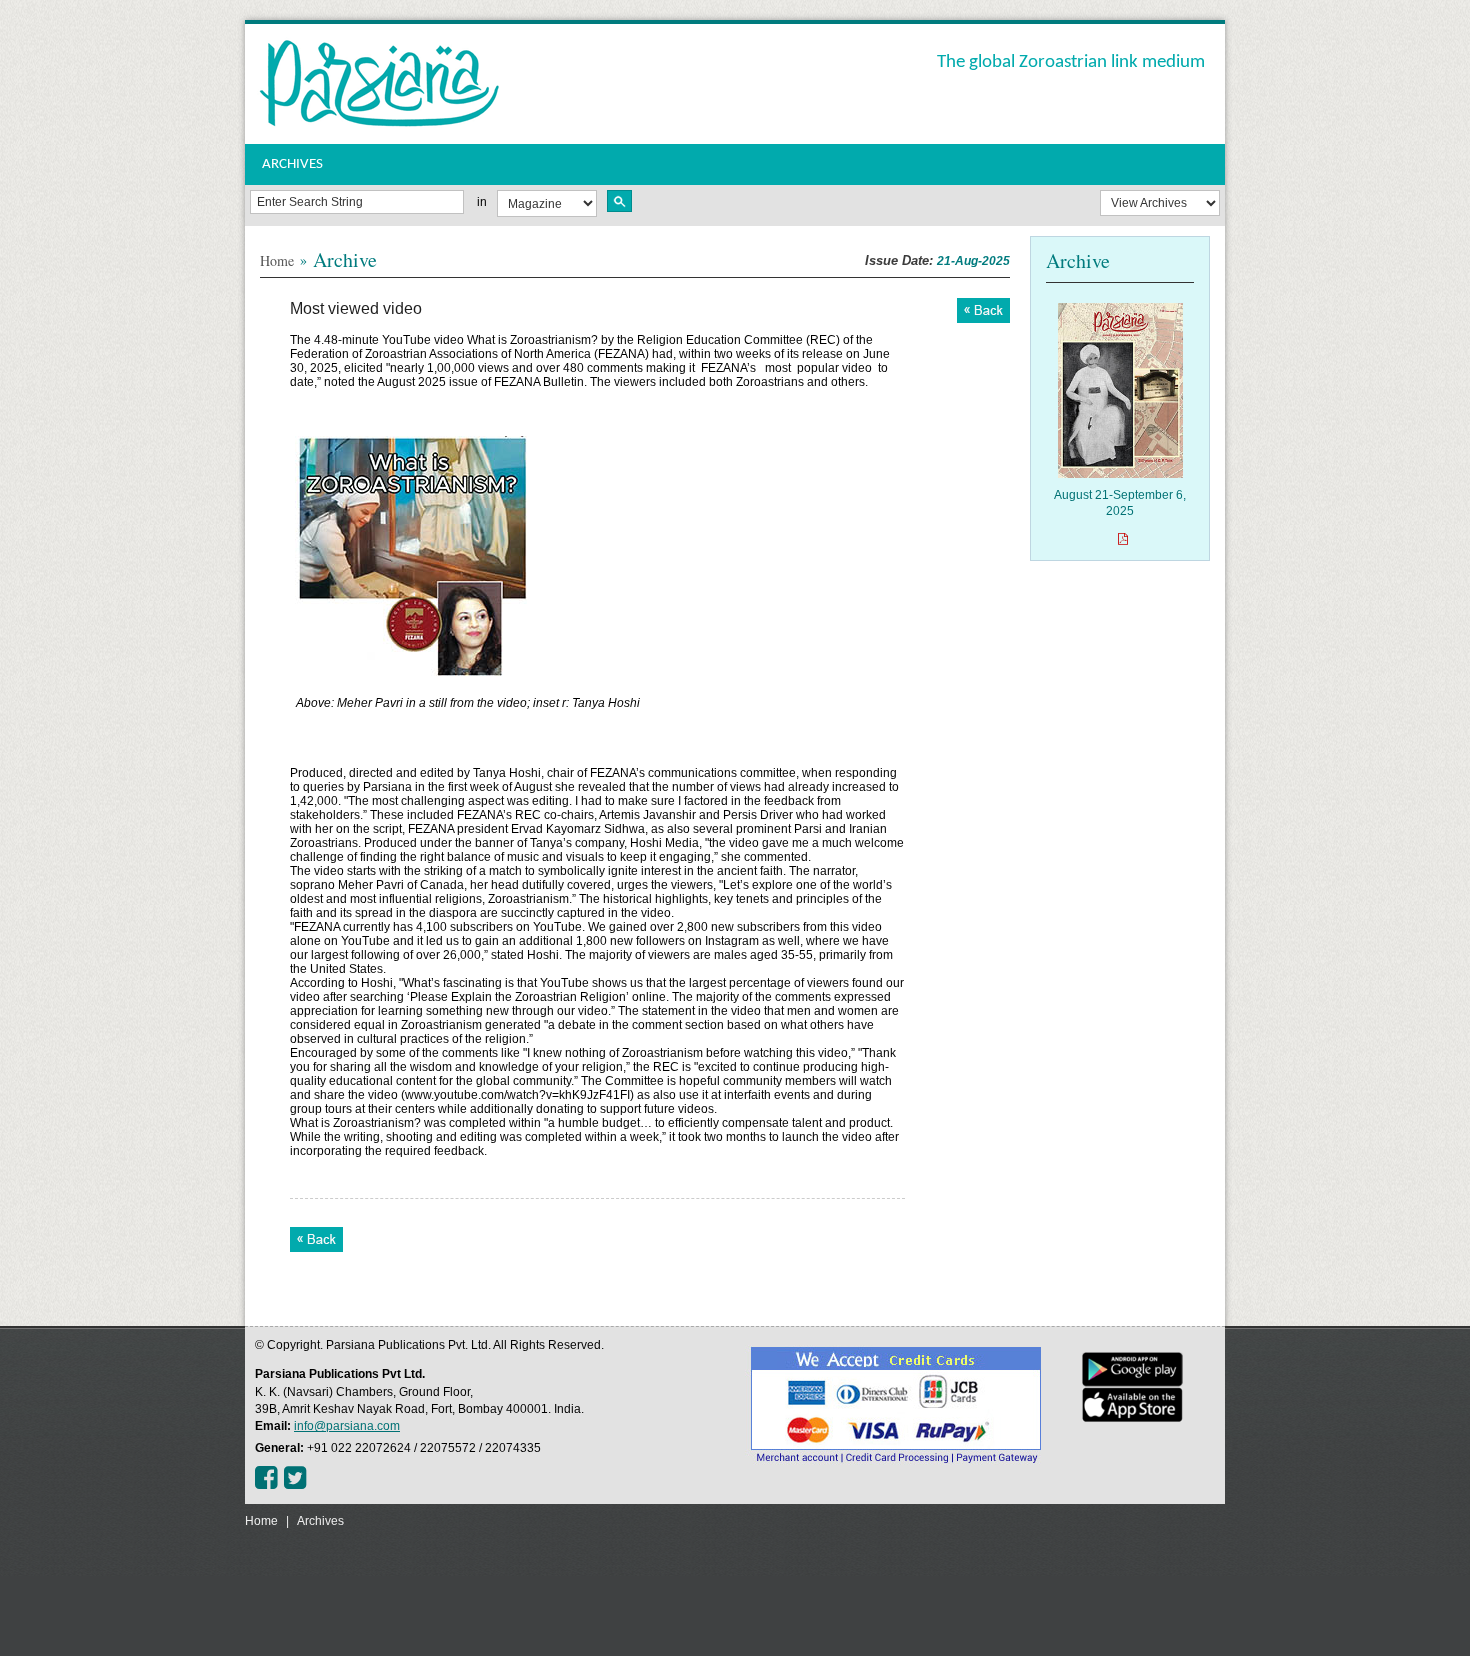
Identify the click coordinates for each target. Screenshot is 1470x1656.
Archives (320, 1521)
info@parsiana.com (347, 1426)
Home (277, 260)
